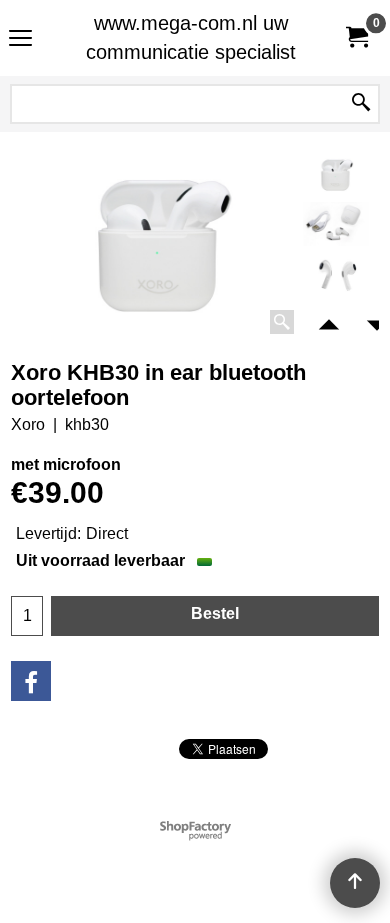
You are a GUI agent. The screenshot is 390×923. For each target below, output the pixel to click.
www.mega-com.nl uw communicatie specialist (191, 37)
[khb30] (336, 224)
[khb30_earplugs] (336, 273)
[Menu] (20, 40)
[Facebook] (31, 681)
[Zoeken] (361, 104)
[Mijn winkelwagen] (356, 37)
